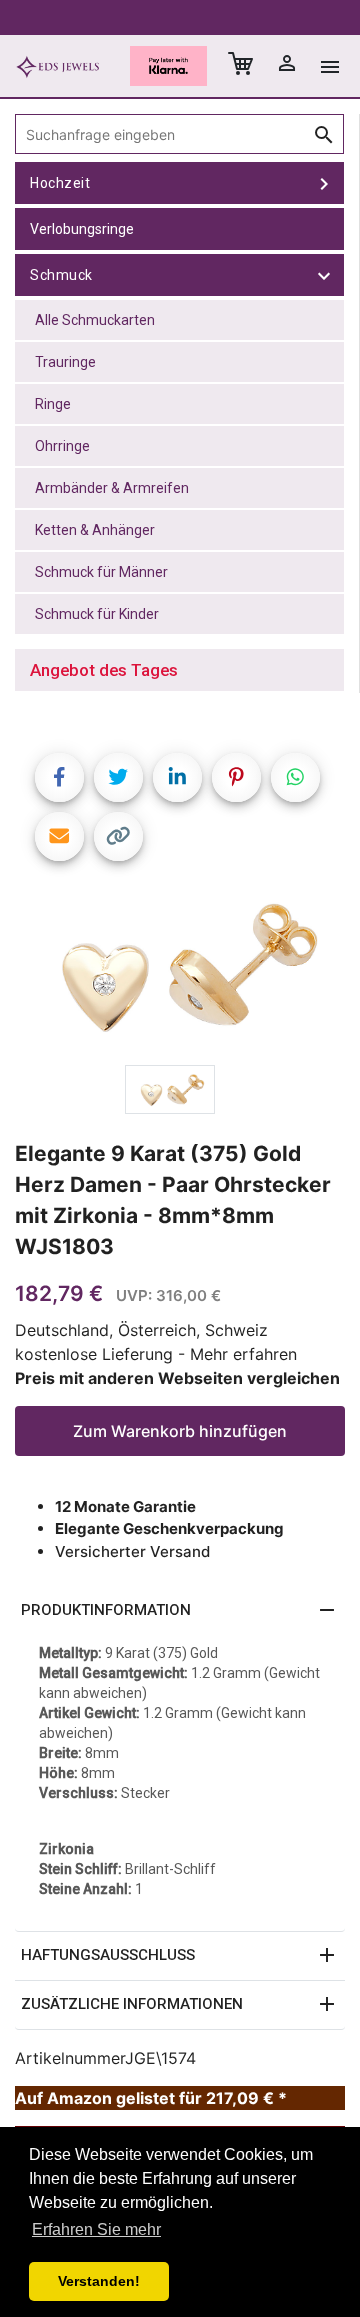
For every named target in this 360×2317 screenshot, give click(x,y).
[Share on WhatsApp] (295, 777)
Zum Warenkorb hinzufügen (180, 1431)
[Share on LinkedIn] (177, 777)
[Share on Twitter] (118, 777)
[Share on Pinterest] (236, 777)
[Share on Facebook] (59, 777)
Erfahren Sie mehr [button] (96, 2229)
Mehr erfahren (243, 1354)
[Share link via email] (59, 836)
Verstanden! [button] (99, 2281)
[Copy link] (118, 836)
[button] (180, 1611)
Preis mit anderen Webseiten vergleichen (177, 1378)
